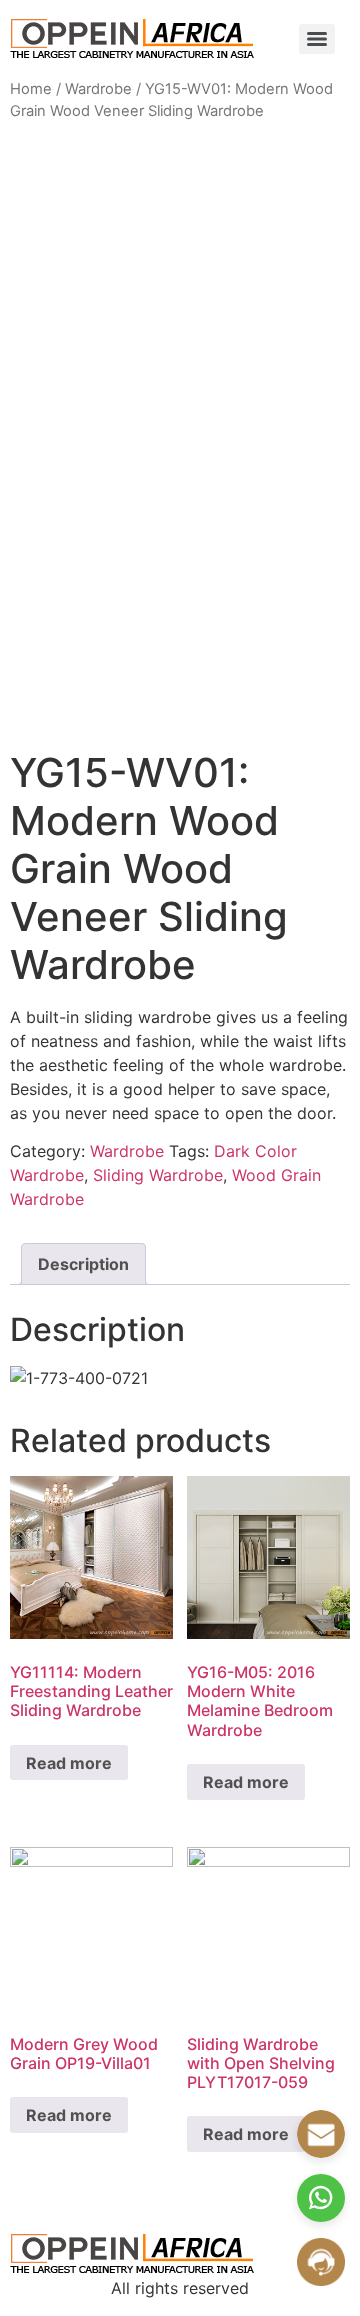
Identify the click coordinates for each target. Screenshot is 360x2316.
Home (31, 89)
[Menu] (317, 39)
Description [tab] (83, 1264)
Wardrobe (98, 89)
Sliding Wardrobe (158, 1175)
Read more (69, 1763)
